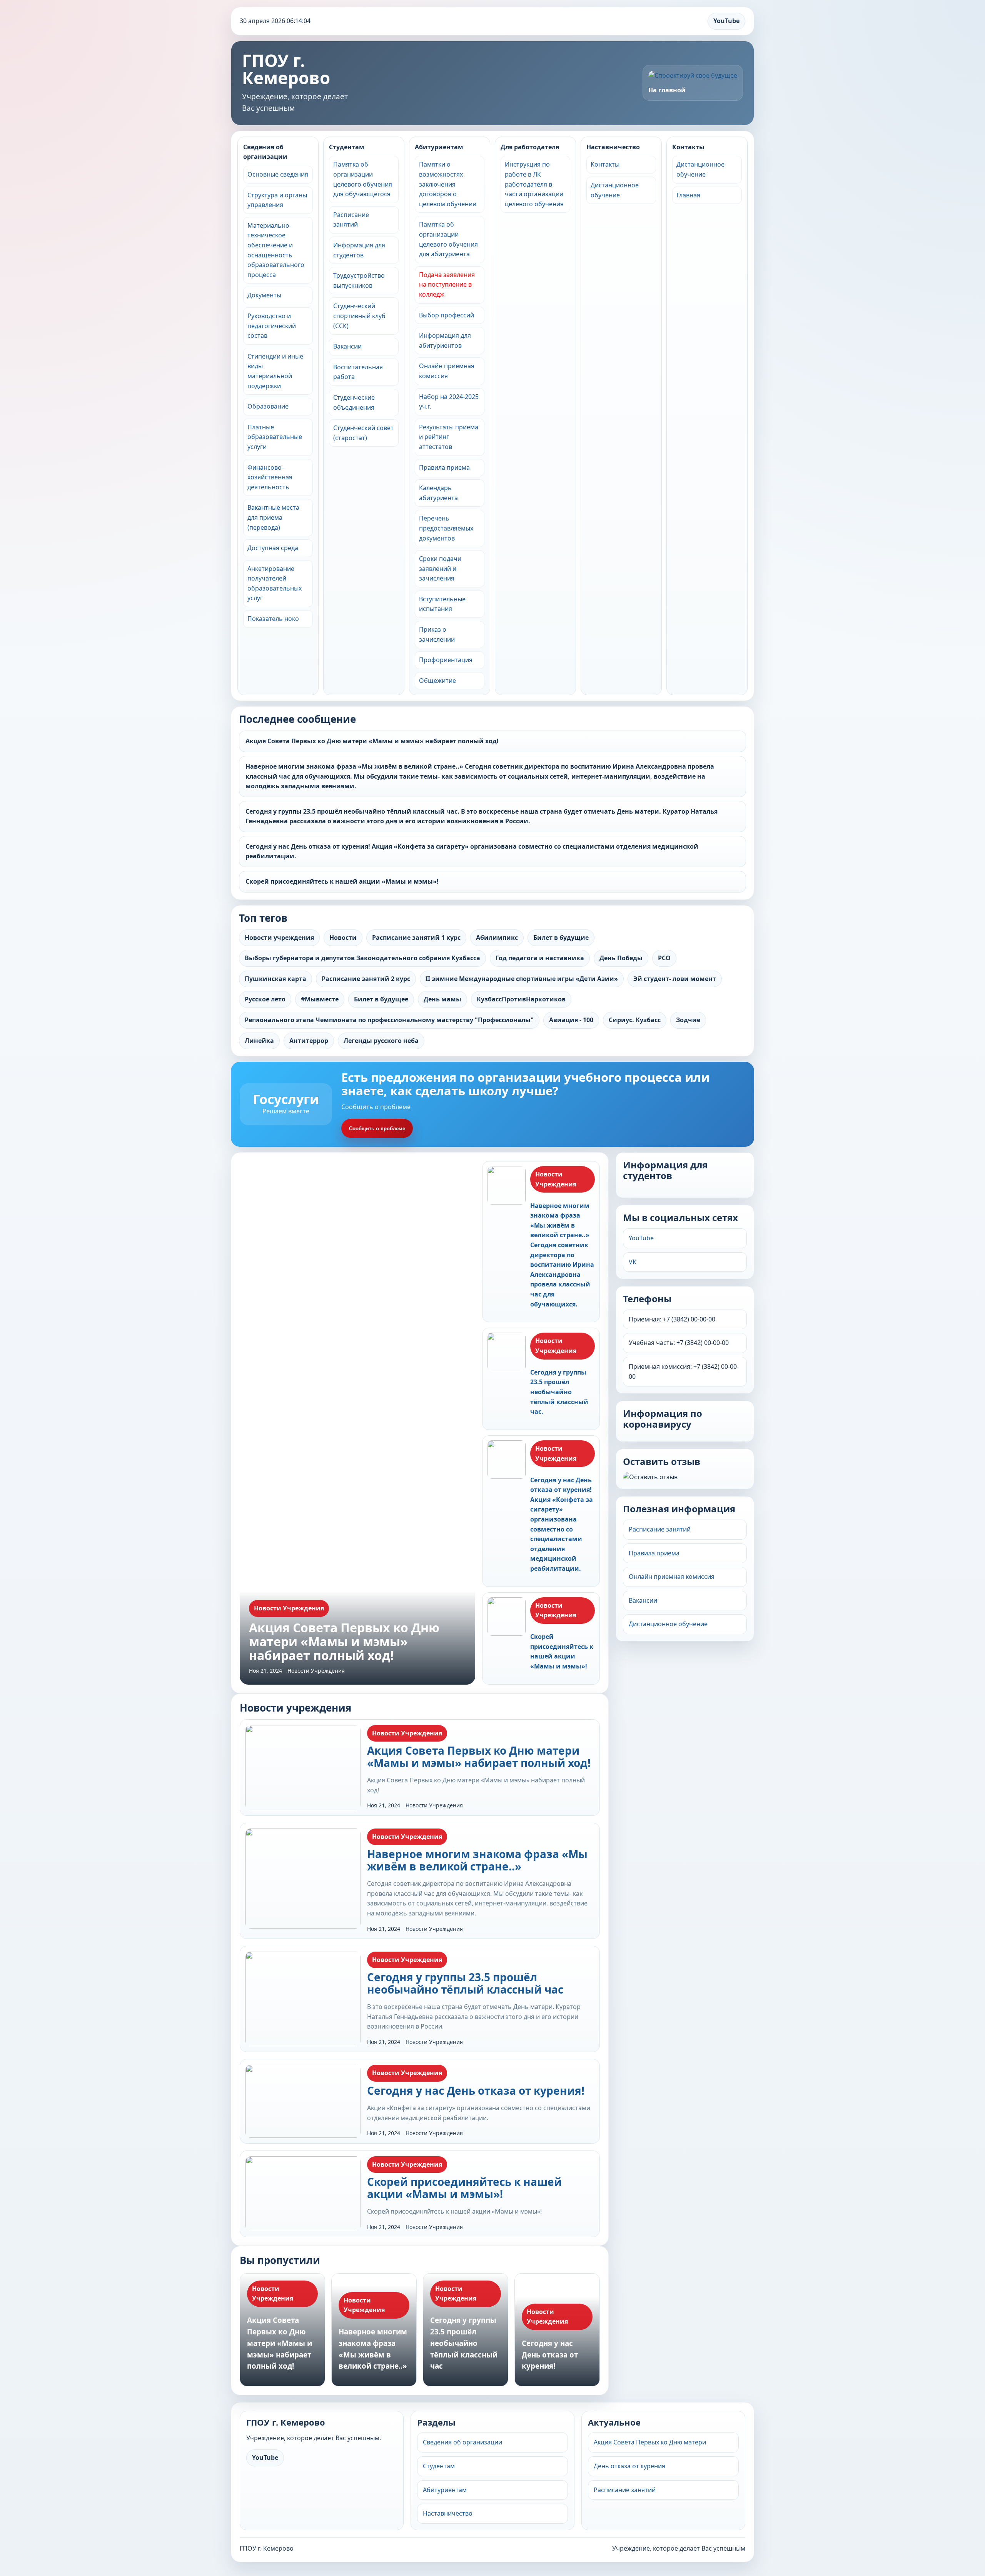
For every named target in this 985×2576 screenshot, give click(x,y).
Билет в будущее (381, 999)
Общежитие (437, 681)
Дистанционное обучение (668, 1624)
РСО (664, 958)
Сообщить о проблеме (377, 1129)
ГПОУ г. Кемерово (286, 69)
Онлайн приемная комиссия (672, 1577)
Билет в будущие (561, 938)
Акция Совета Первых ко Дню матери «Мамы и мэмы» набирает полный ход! (372, 741)
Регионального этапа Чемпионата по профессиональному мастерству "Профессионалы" (389, 1020)
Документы (264, 295)
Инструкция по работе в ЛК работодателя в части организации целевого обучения (534, 184)
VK (633, 1262)
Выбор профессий (447, 315)
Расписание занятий (660, 1529)
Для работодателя (530, 147)
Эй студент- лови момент (675, 979)
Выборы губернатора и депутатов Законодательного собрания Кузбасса (362, 958)
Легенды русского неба (381, 1041)
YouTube (726, 21)
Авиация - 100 (571, 1020)
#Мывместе (320, 999)
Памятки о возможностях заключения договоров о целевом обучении (448, 184)
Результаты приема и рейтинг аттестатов (449, 437)
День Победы (621, 958)
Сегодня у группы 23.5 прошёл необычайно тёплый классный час (465, 1983)
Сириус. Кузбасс (635, 1020)
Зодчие (688, 1020)
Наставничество (613, 147)
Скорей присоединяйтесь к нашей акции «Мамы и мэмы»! (342, 881)
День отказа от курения (629, 2466)
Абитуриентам (439, 147)
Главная (688, 195)
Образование (268, 406)
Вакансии (347, 346)
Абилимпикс (497, 938)
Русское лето (265, 999)
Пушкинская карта (275, 979)
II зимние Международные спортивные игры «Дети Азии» (522, 979)
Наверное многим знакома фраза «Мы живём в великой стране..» (477, 1860)
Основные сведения (278, 174)
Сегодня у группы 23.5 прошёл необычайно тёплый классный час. (559, 1392)
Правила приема (444, 467)
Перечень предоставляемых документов (446, 528)
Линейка (259, 1041)
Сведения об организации (265, 152)
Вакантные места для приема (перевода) (273, 517)
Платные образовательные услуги (275, 437)
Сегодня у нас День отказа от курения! (476, 2090)
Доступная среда (273, 548)
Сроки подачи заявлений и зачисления (440, 568)
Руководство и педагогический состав (272, 326)
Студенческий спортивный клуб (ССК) (359, 316)
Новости (343, 938)
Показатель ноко (273, 619)
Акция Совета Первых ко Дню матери (650, 2442)
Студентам (347, 147)
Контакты (605, 164)
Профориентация (446, 660)
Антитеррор (309, 1041)
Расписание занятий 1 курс (416, 938)
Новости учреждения (279, 938)
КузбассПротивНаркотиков (521, 999)
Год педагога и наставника (540, 958)
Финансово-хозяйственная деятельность (270, 477)
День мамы (442, 999)
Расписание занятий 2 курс (366, 979)
